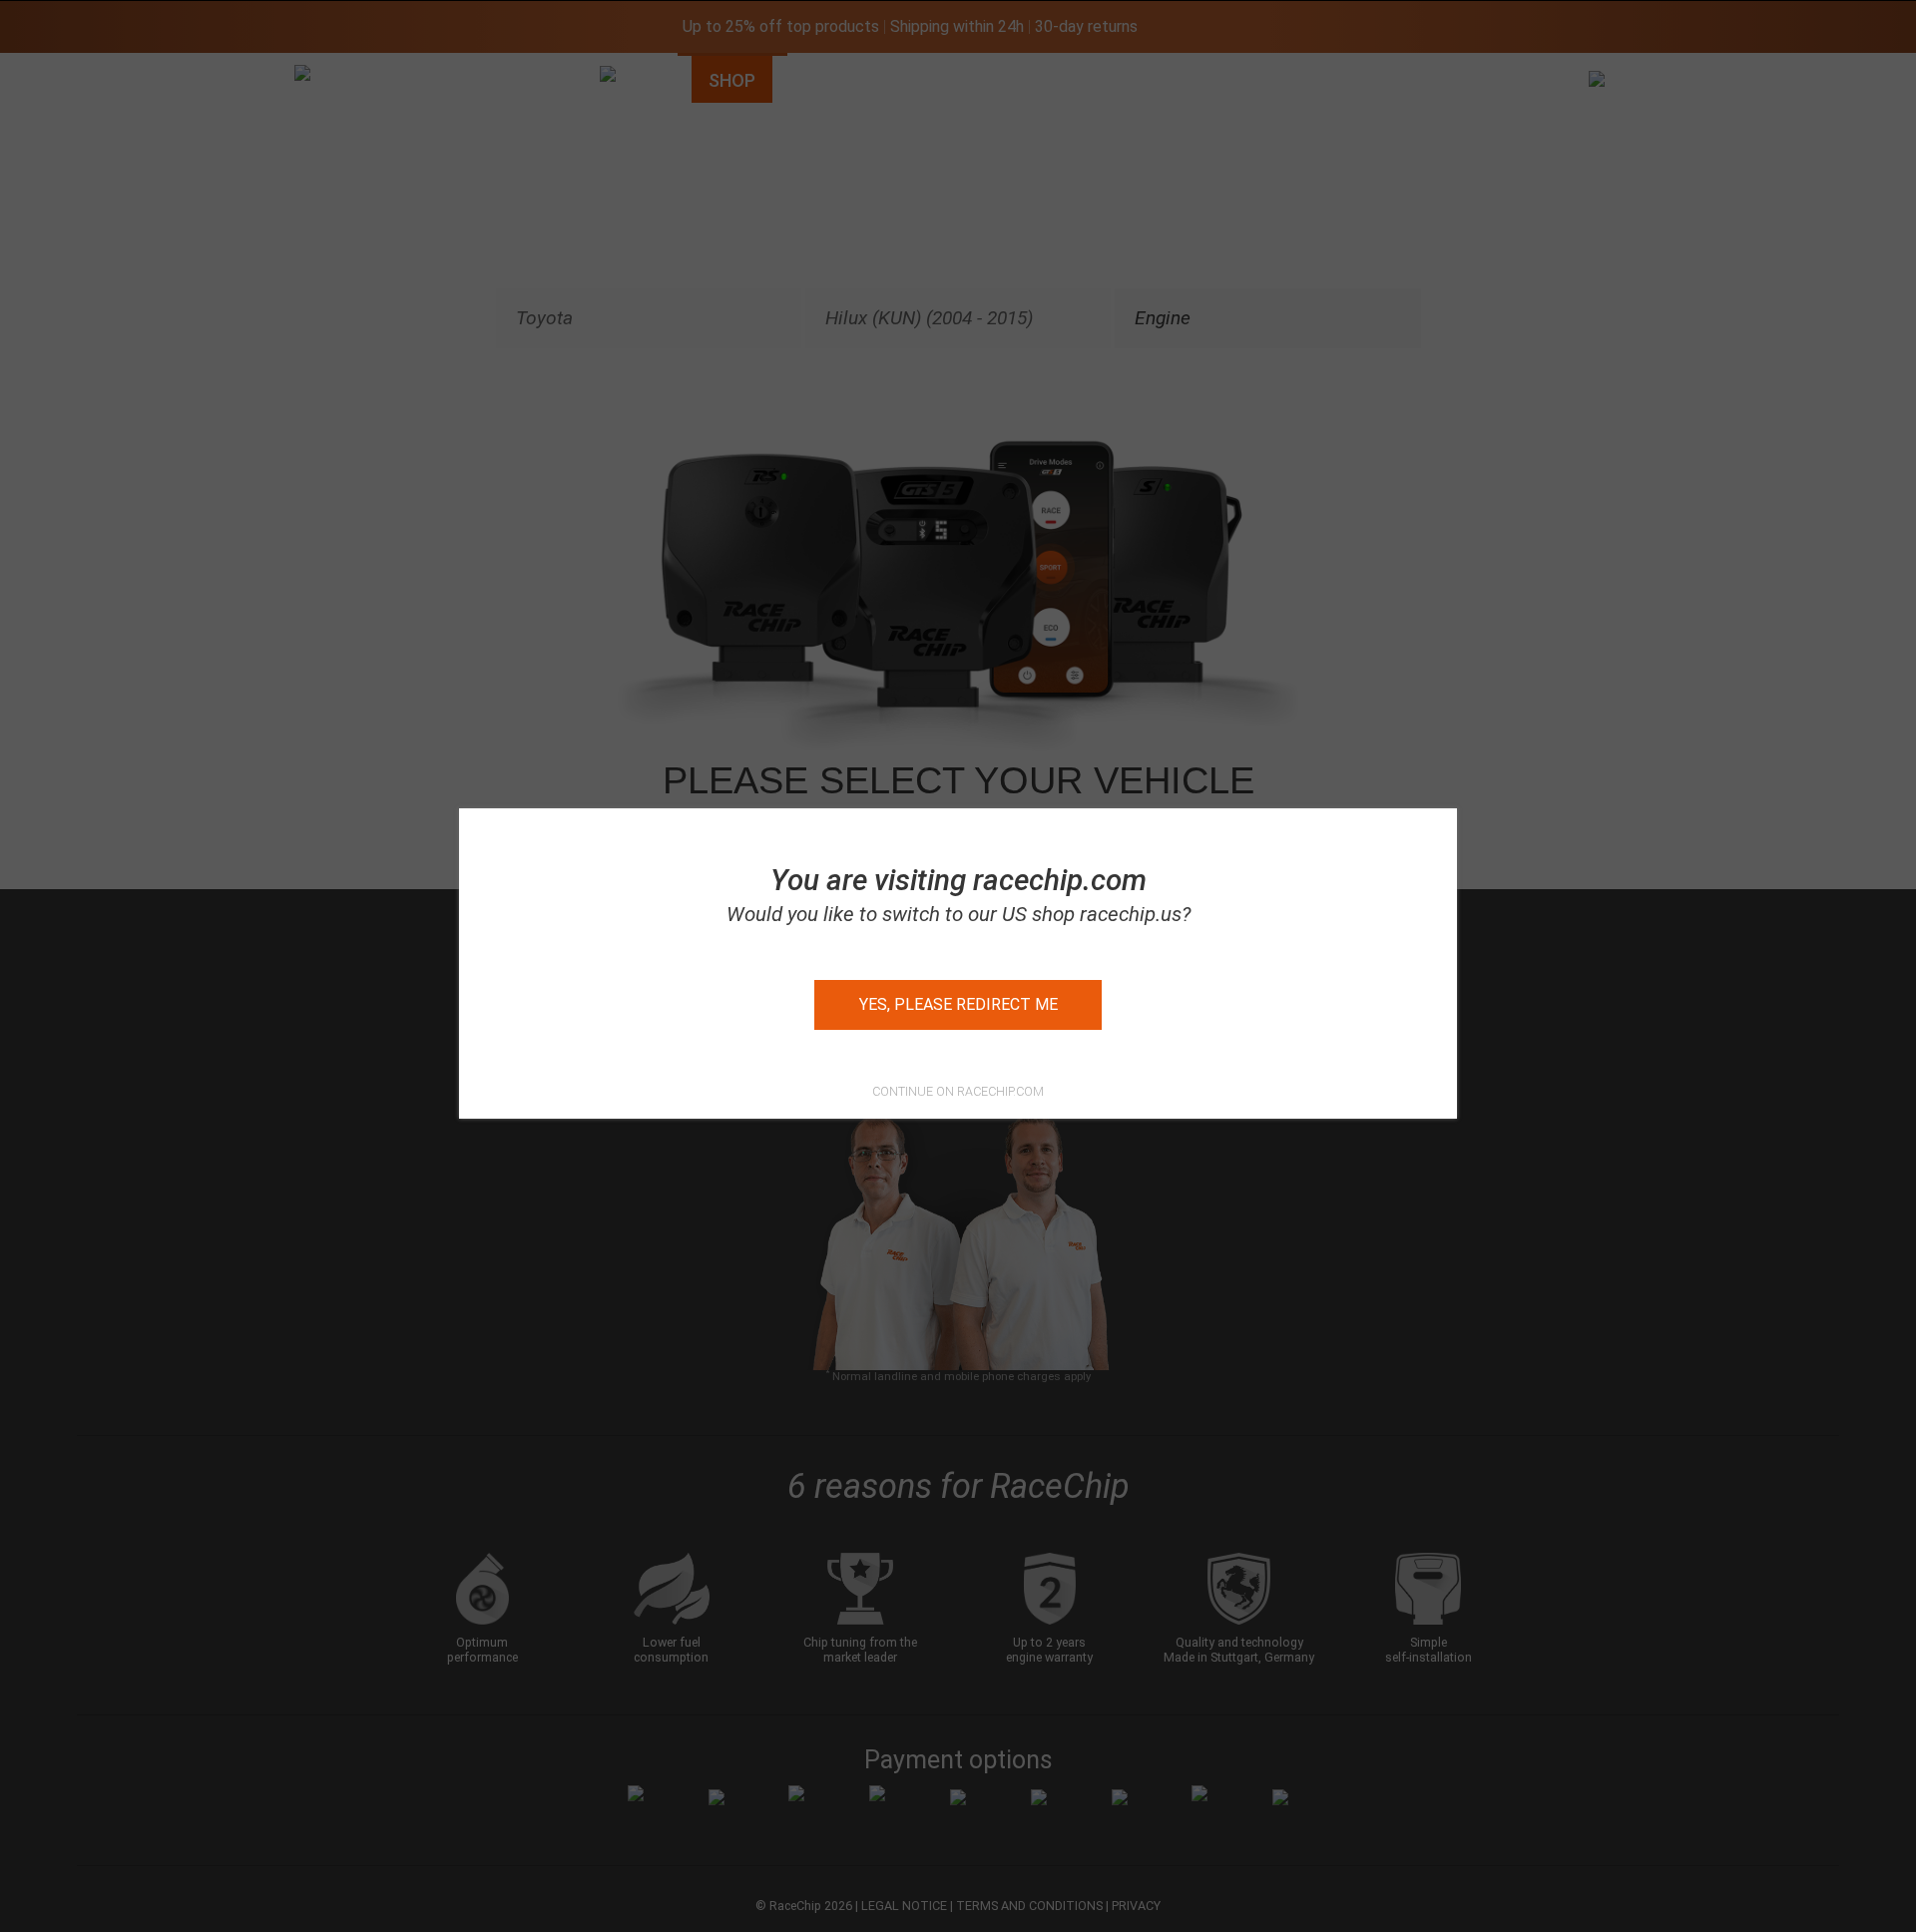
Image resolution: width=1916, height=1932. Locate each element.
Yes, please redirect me (958, 1004)
